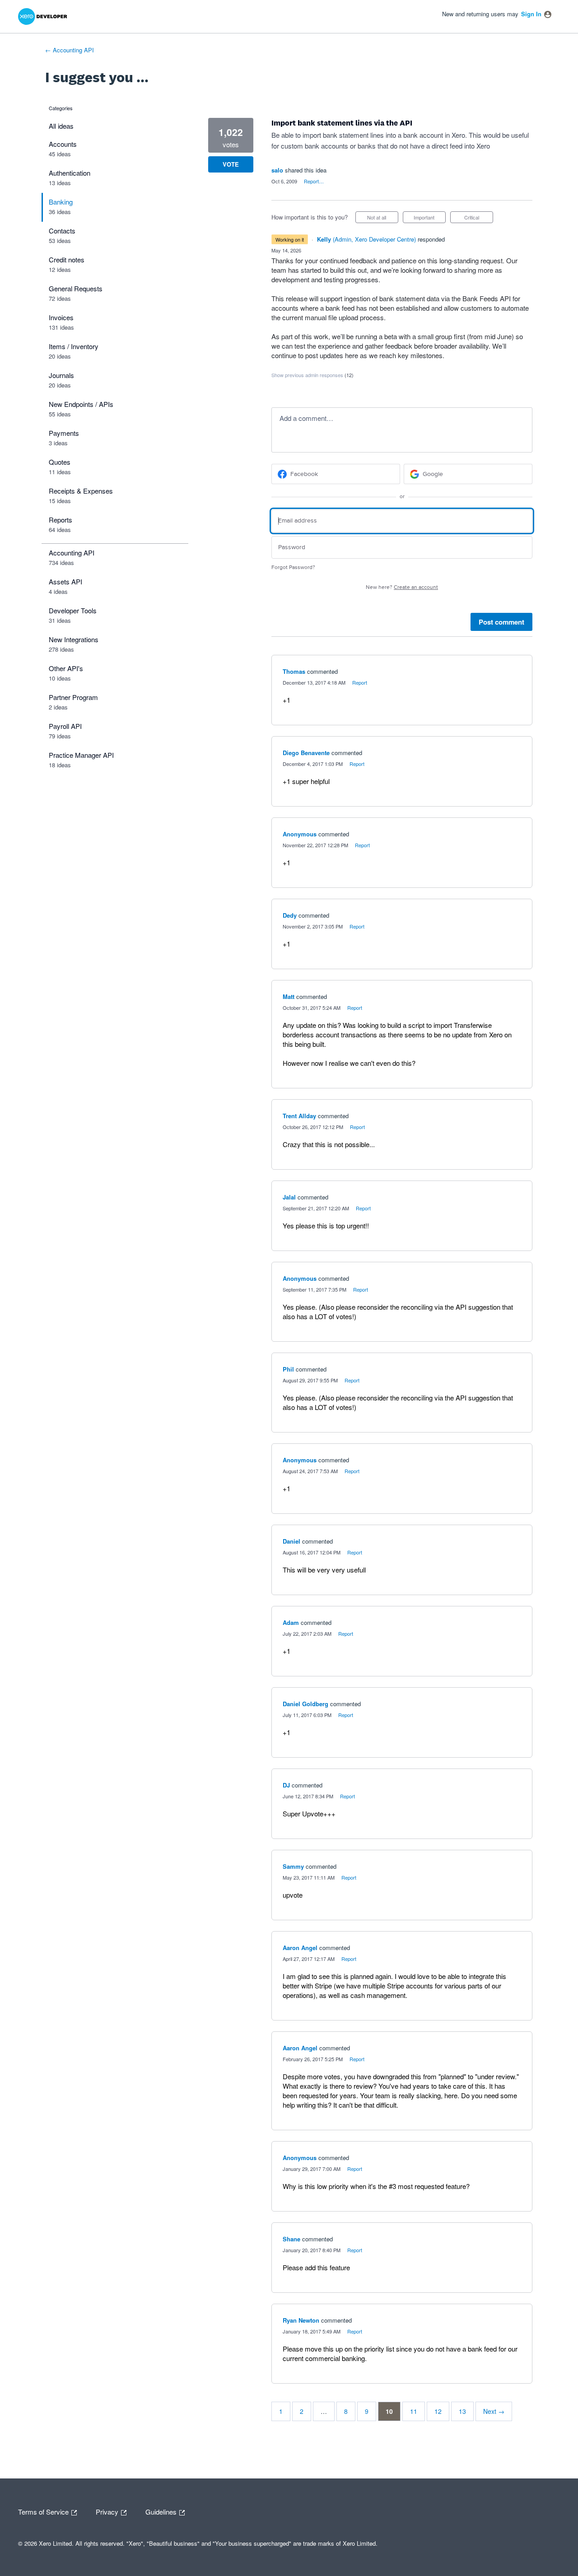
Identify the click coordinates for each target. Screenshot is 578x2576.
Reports (61, 520)
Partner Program (73, 697)
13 (462, 2411)
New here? (402, 587)
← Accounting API (70, 50)
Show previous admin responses (312, 375)
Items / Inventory (74, 346)
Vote (231, 164)
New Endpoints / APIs (81, 404)
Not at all (383, 218)
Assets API (65, 581)
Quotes (60, 462)
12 (438, 2411)
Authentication (70, 173)
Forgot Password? (293, 567)
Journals (61, 375)
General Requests (76, 288)
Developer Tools (73, 610)
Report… (314, 181)
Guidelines (162, 2511)
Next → (494, 2411)
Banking (61, 202)
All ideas (61, 126)
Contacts (62, 231)
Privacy (108, 2511)
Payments (64, 433)
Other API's (66, 668)
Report (360, 682)
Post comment (501, 622)
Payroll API (65, 726)
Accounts (63, 144)
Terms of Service (44, 2511)
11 (414, 2411)
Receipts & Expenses (81, 491)
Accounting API (72, 553)
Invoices (61, 317)
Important (430, 218)
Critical (479, 218)
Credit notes (67, 259)
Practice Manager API (81, 755)
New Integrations (74, 639)
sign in (531, 14)
